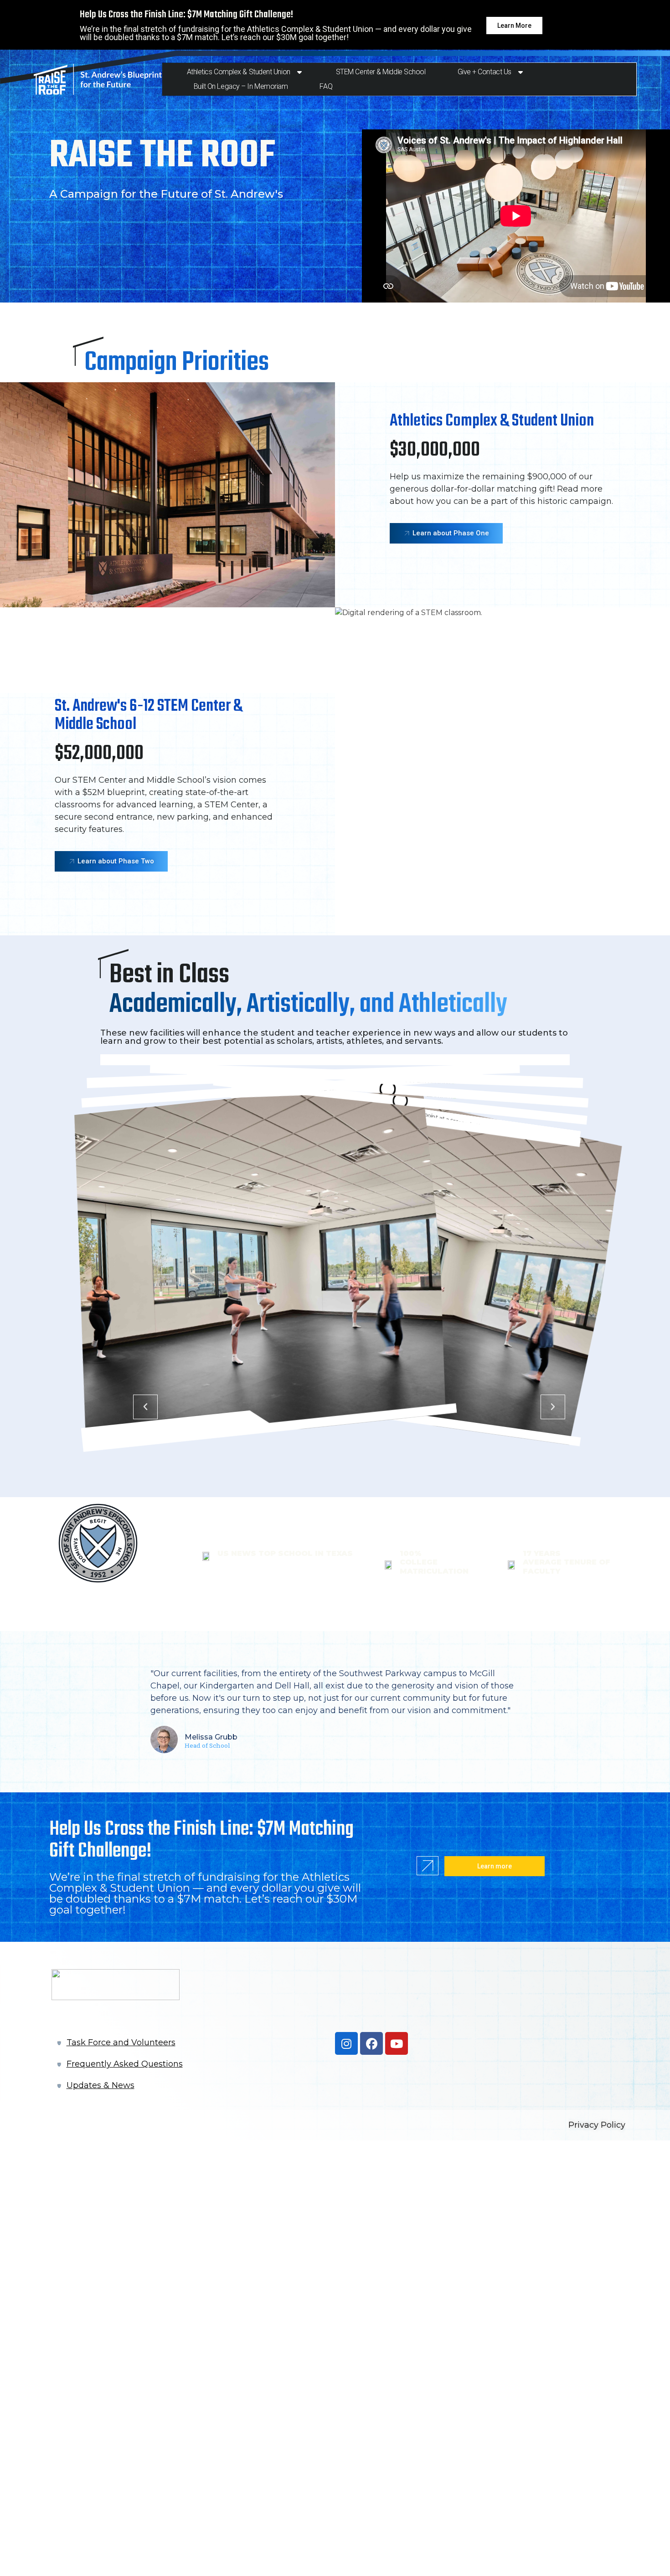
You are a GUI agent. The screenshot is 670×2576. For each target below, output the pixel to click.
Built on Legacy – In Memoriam (241, 86)
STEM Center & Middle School (381, 72)
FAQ (326, 86)
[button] (145, 1407)
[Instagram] (346, 2043)
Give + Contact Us (484, 72)
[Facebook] (371, 2043)
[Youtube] (397, 2043)
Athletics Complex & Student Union (239, 72)
